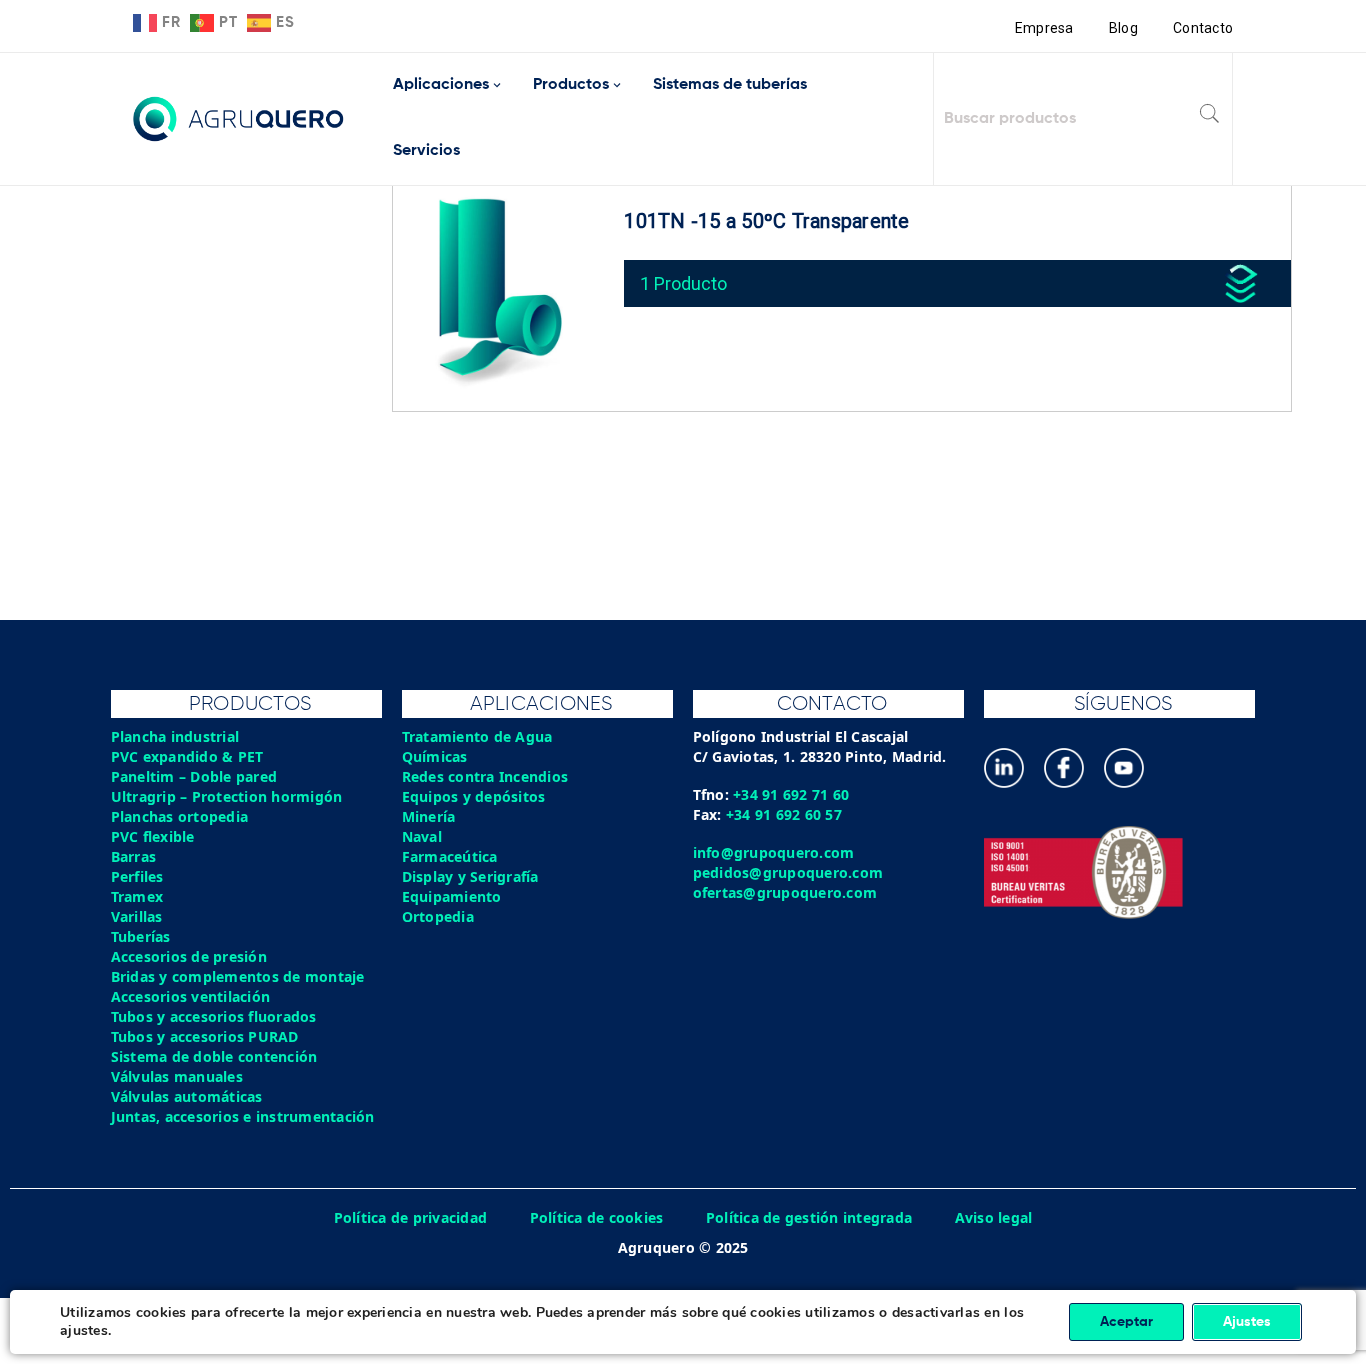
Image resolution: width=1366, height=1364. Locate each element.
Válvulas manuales (177, 1076)
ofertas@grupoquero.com (785, 892)
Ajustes (1247, 1322)
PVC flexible (153, 836)
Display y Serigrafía (470, 876)
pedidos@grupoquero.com (788, 872)
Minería (429, 816)
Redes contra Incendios (485, 776)
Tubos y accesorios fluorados (214, 1016)
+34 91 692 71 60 (791, 794)
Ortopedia (438, 916)
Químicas (435, 756)
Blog (1123, 28)
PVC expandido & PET (187, 756)
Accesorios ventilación (191, 996)
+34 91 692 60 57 (784, 814)
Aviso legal (994, 1217)
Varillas (137, 916)
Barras (134, 856)
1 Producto (683, 283)
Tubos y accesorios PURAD (205, 1036)
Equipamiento (452, 896)
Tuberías (141, 936)
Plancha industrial (175, 736)
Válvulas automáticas (187, 1096)
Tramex (137, 896)
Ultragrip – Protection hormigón (227, 796)
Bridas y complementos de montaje (238, 976)
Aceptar (1126, 1322)
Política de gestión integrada (809, 1217)
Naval (422, 836)
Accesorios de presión (189, 956)
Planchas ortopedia (180, 816)
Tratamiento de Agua (477, 736)
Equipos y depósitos (474, 796)
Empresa (1044, 28)
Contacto (1203, 28)
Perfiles (137, 876)
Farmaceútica (450, 856)
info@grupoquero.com (774, 852)
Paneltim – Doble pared (194, 776)
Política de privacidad (411, 1217)
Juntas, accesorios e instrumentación (243, 1116)
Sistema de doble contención (214, 1056)
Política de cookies (597, 1217)
